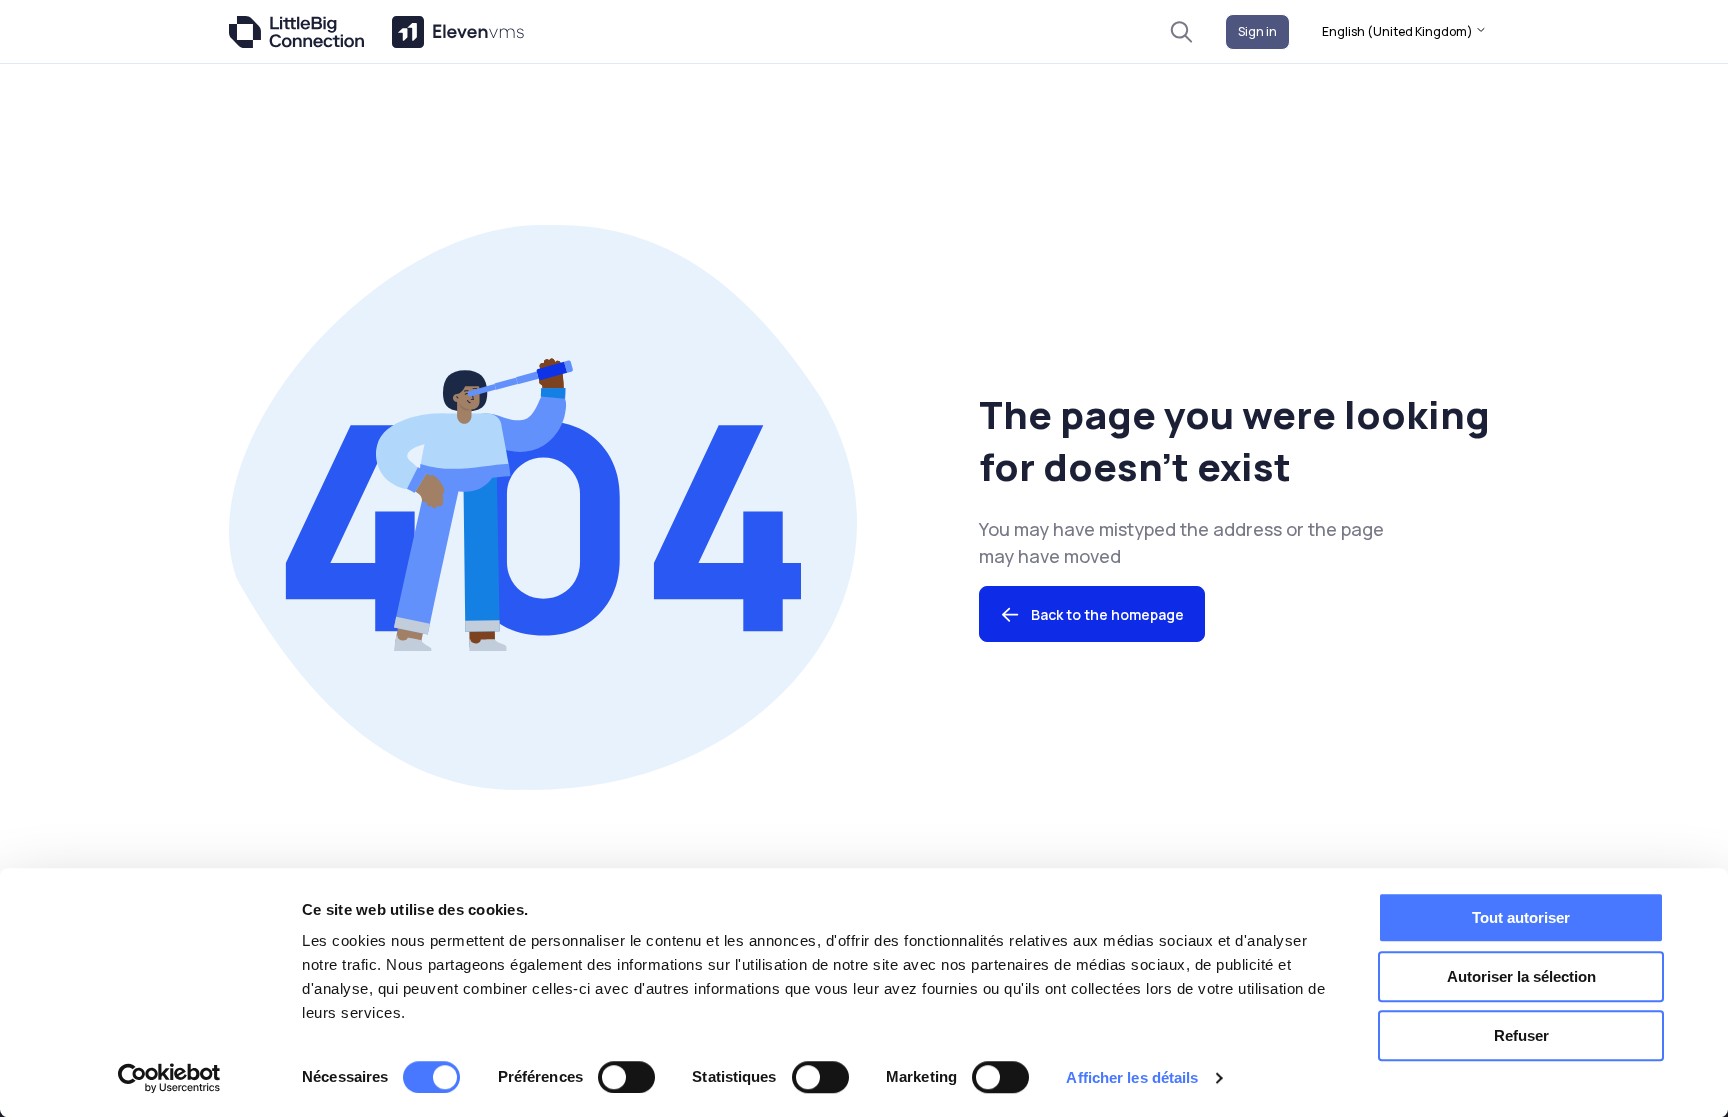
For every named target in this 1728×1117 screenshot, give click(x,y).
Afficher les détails (1132, 1077)
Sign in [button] (1257, 31)
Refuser (1521, 1035)
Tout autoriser (1521, 917)
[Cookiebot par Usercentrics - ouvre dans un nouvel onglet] (169, 1078)
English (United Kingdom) (1398, 31)
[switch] (626, 1077)
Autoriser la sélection (1521, 976)
